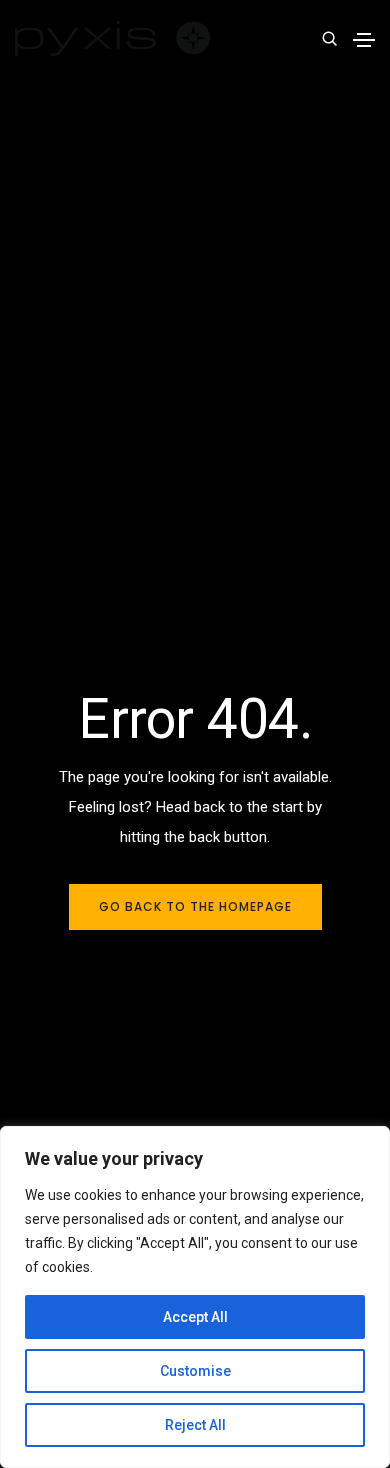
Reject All (195, 1425)
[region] (195, 1297)
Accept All (195, 1317)
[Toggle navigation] (364, 40)
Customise (195, 1371)
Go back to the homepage (195, 906)
